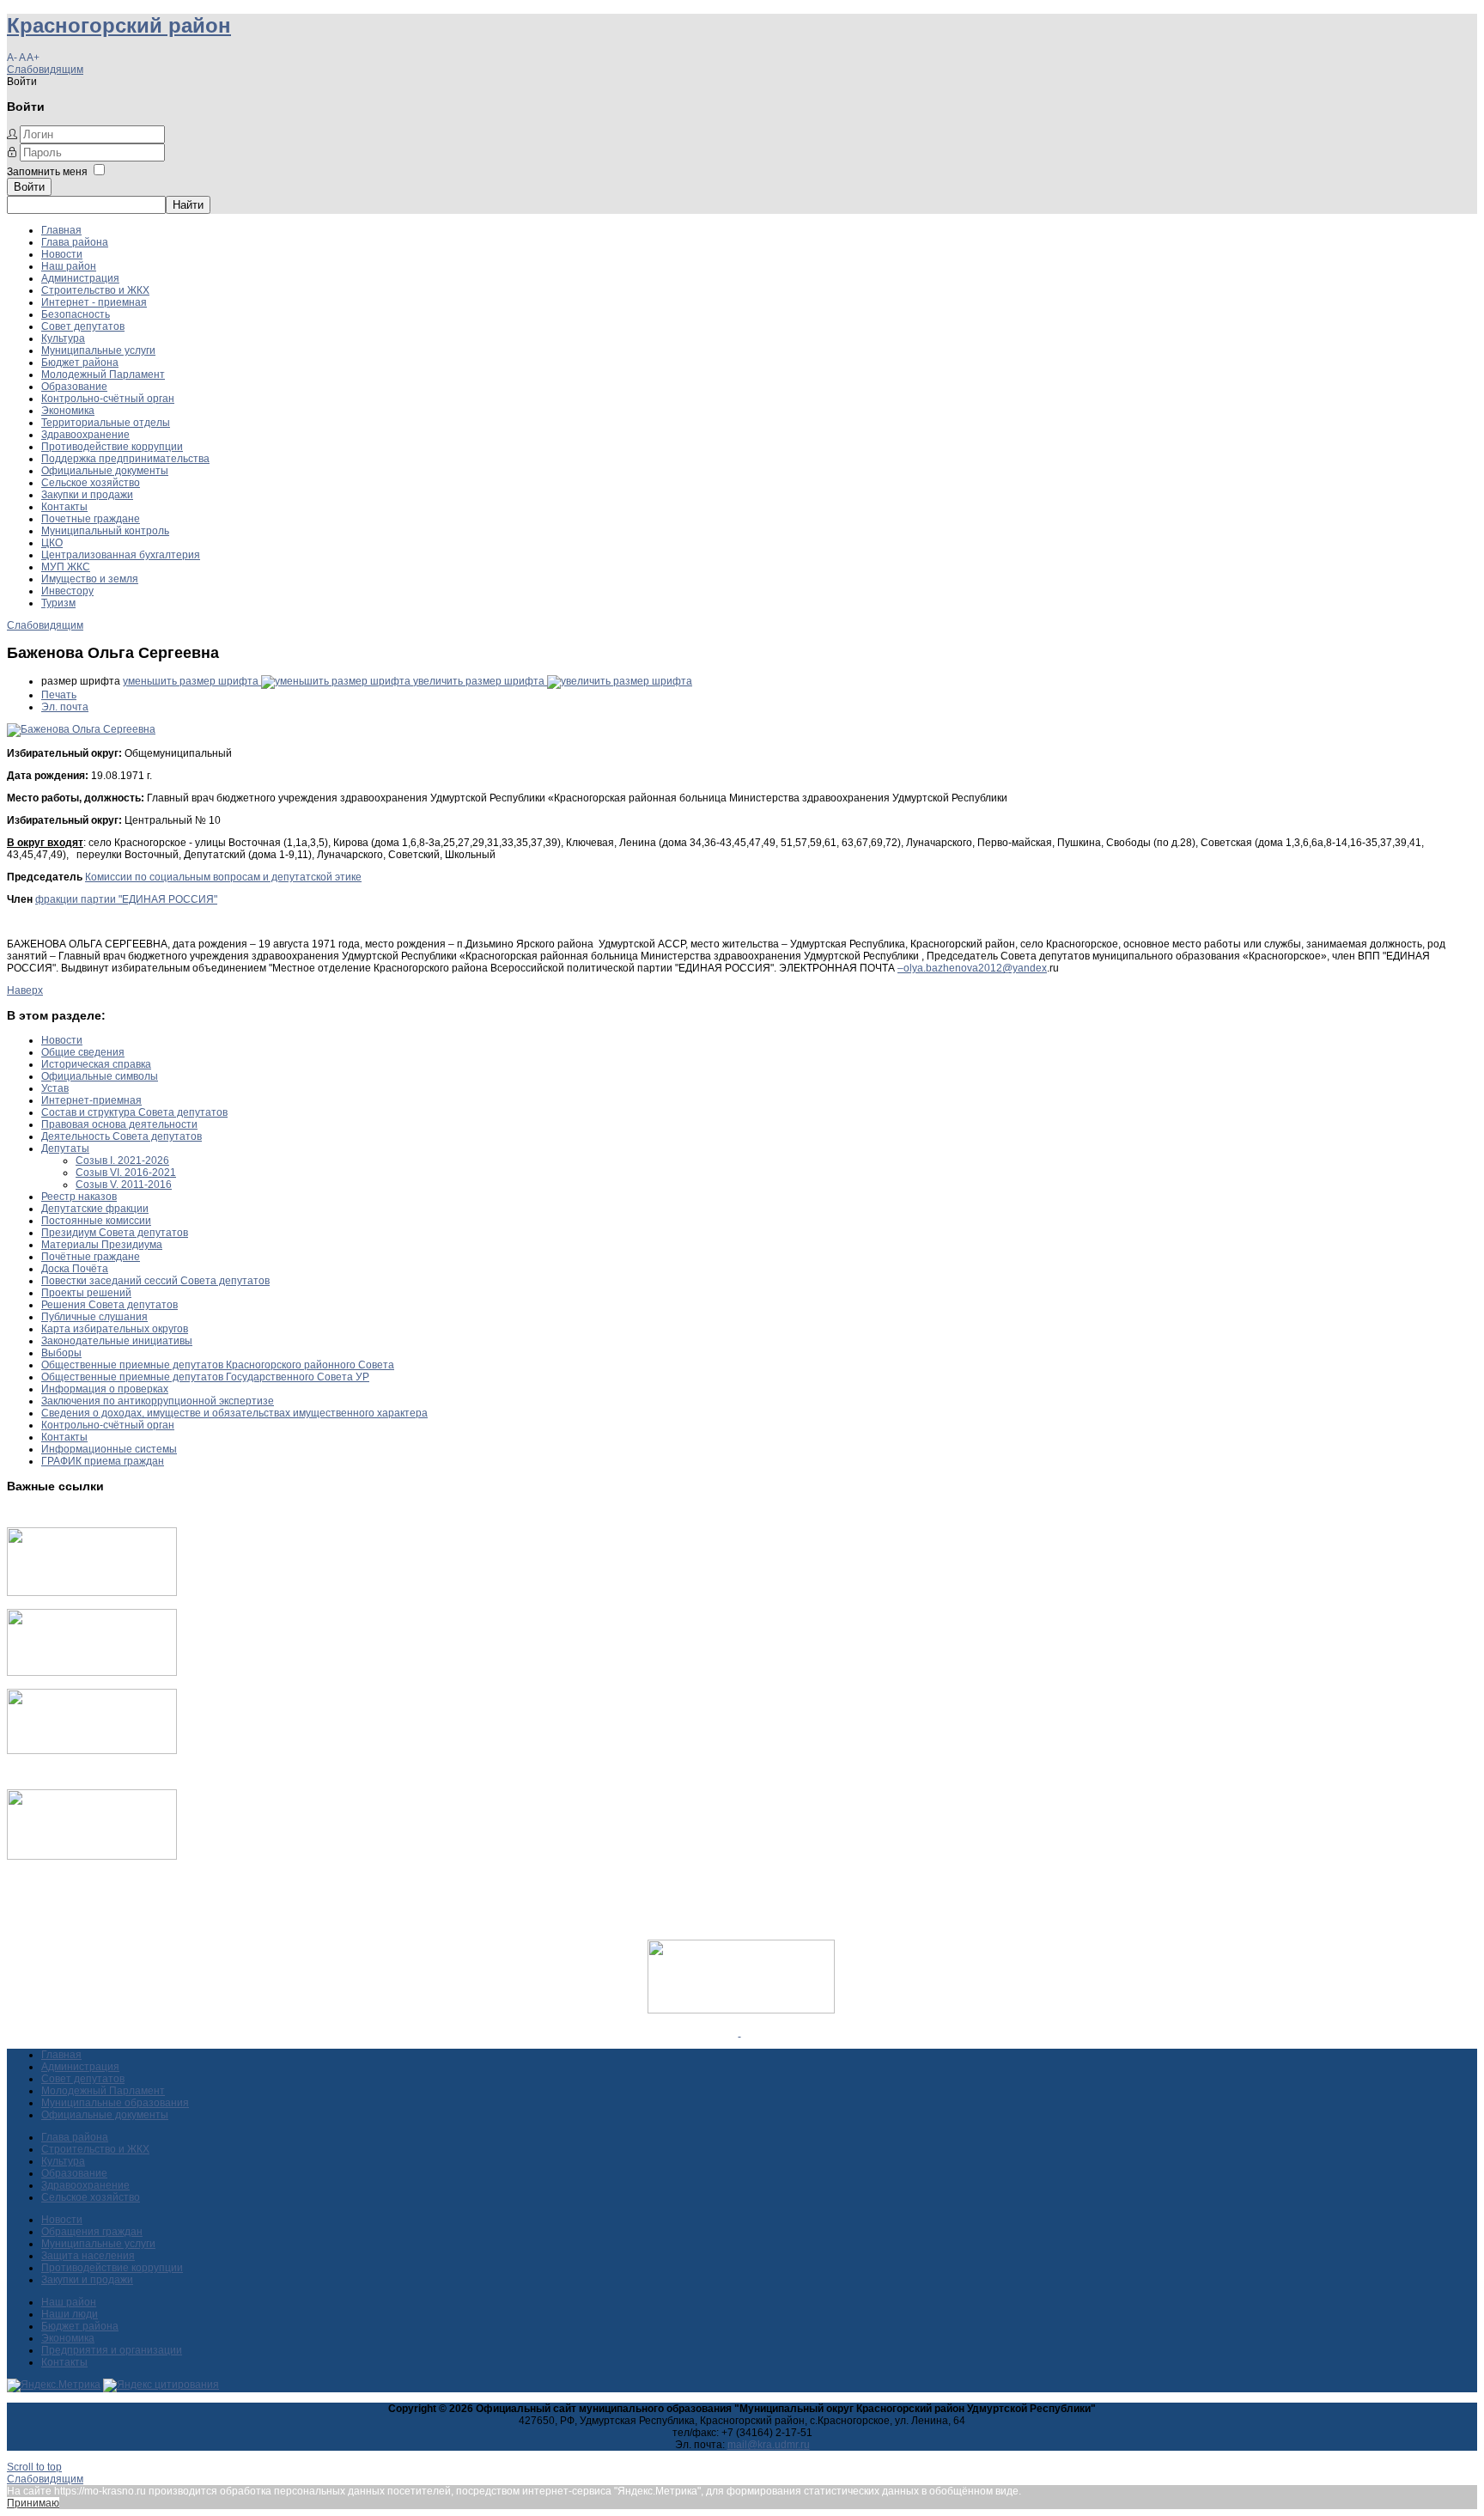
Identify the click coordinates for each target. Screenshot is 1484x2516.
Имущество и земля (90, 579)
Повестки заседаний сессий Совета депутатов (155, 1281)
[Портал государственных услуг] (92, 1593)
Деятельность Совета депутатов (122, 1136)
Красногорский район (119, 25)
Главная (61, 230)
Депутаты (65, 1148)
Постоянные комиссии (96, 1221)
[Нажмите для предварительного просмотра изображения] (81, 729)
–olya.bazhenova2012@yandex (972, 968)
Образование (74, 387)
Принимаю (33, 2503)
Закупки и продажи (87, 495)
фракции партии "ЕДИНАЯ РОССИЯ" (126, 899)
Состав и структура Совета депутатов (134, 1112)
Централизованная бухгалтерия (121, 555)
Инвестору (67, 591)
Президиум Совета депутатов (115, 1233)
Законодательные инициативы (117, 1341)
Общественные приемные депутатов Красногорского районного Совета (218, 1365)
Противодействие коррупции (112, 447)
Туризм (58, 603)
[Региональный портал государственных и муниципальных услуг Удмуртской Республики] (92, 1672)
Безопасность (76, 314)
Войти (29, 187)
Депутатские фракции (95, 1209)
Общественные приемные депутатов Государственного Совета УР (205, 1377)
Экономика (68, 411)
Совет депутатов (83, 326)
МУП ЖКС (66, 567)
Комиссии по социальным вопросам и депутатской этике (223, 877)
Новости (62, 254)
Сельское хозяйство (91, 483)
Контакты (64, 507)
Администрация (80, 278)
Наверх (25, 990)
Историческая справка (96, 1064)
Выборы (61, 1353)
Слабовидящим (45, 70)
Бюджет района (80, 362)
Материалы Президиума (102, 1245)
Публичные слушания (94, 1317)
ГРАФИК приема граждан (103, 1461)
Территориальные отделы (106, 423)
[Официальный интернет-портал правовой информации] (740, 2032)
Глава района (75, 242)
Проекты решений (86, 1293)
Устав (55, 1088)
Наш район (69, 266)
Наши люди (70, 2314)
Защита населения (88, 2256)
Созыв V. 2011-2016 (124, 1185)
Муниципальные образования (115, 2103)
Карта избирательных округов (115, 1329)
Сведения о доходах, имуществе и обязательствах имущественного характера (234, 1413)
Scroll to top (34, 2467)
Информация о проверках (105, 1389)
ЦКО (52, 543)
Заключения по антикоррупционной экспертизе (158, 1401)
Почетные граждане (91, 519)
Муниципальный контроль (105, 531)
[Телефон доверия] (92, 1856)
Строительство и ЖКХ (95, 290)
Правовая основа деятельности (119, 1124)
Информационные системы (109, 1449)
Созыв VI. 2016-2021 (126, 1173)
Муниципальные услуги (98, 350)
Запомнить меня (47, 172)
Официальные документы (105, 471)
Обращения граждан (92, 2232)
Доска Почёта (75, 1269)
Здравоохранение (85, 435)
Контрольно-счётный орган (108, 399)
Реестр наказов (79, 1197)
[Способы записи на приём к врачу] (92, 1751)
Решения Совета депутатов (109, 1305)
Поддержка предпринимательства (125, 459)
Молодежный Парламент (103, 375)
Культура (63, 338)
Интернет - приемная (94, 302)
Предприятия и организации (112, 2350)
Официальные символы (100, 1076)
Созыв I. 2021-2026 (122, 1161)
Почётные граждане (91, 1257)
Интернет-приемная (91, 1100)
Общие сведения (83, 1052)
